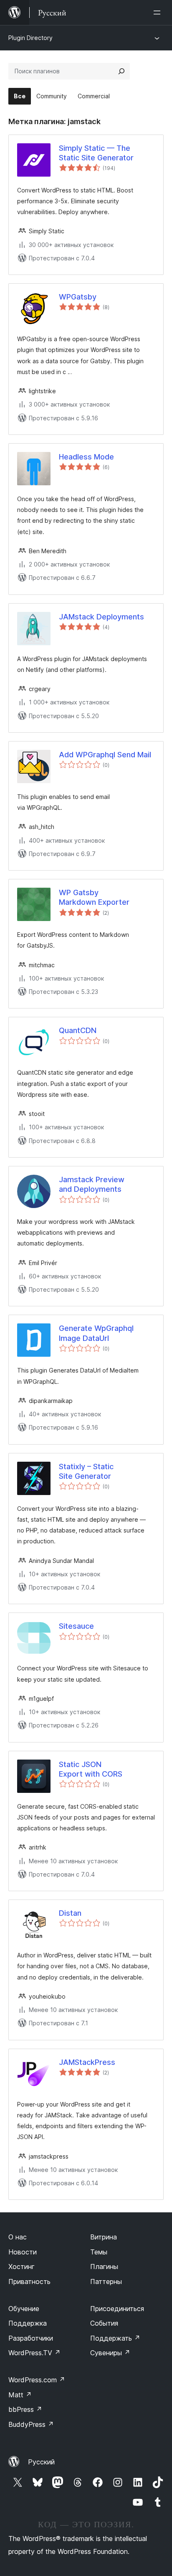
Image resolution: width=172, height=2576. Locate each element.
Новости (23, 2252)
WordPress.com (37, 2380)
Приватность (29, 2281)
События (104, 2323)
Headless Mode (86, 457)
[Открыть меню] (159, 12)
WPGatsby (78, 297)
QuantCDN (78, 1030)
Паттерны (106, 2281)
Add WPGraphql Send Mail (105, 755)
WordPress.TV (34, 2353)
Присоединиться (117, 2309)
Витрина (104, 2237)
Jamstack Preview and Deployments (92, 1184)
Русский (41, 2462)
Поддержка (28, 2323)
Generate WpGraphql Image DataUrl (96, 1333)
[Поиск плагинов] (121, 71)
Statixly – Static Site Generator (86, 1471)
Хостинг (21, 2266)
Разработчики (31, 2338)
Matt (20, 2395)
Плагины (104, 2266)
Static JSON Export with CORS (91, 1769)
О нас (18, 2237)
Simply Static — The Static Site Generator (96, 153)
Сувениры (110, 2353)
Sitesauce (76, 1626)
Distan (70, 1913)
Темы (99, 2252)
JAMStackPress (87, 2062)
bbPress (25, 2409)
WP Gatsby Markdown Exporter (94, 897)
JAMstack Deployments (101, 617)
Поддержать (115, 2338)
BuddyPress (31, 2424)
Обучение (24, 2309)
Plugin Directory (30, 38)
